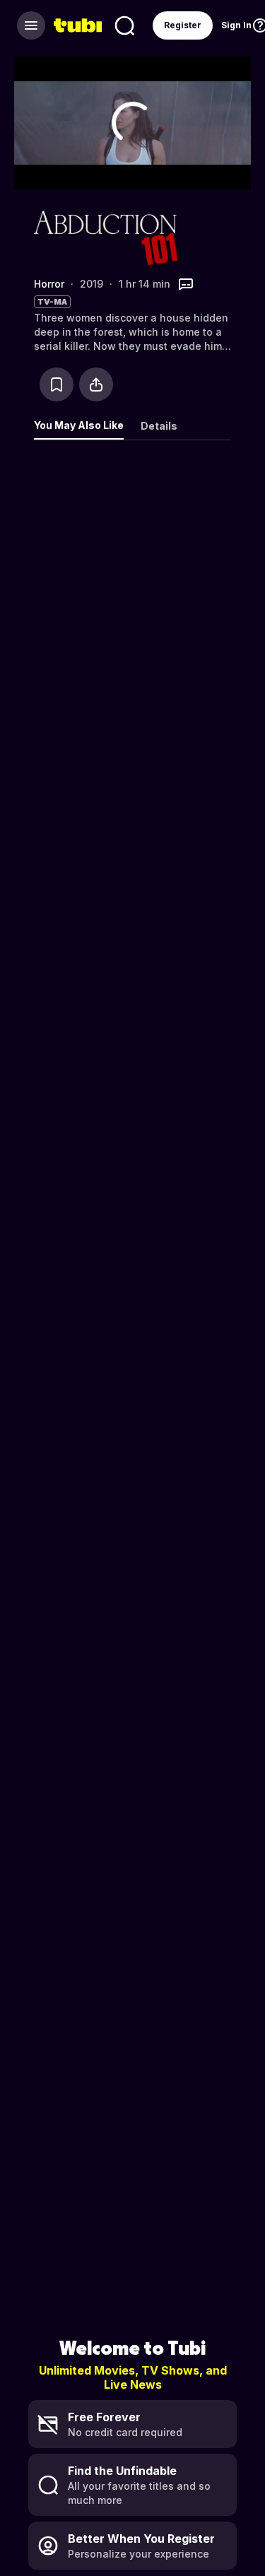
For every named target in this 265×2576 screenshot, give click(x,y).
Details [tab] (159, 426)
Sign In (236, 25)
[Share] (96, 384)
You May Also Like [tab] (79, 425)
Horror (49, 284)
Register (183, 25)
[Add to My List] (57, 384)
